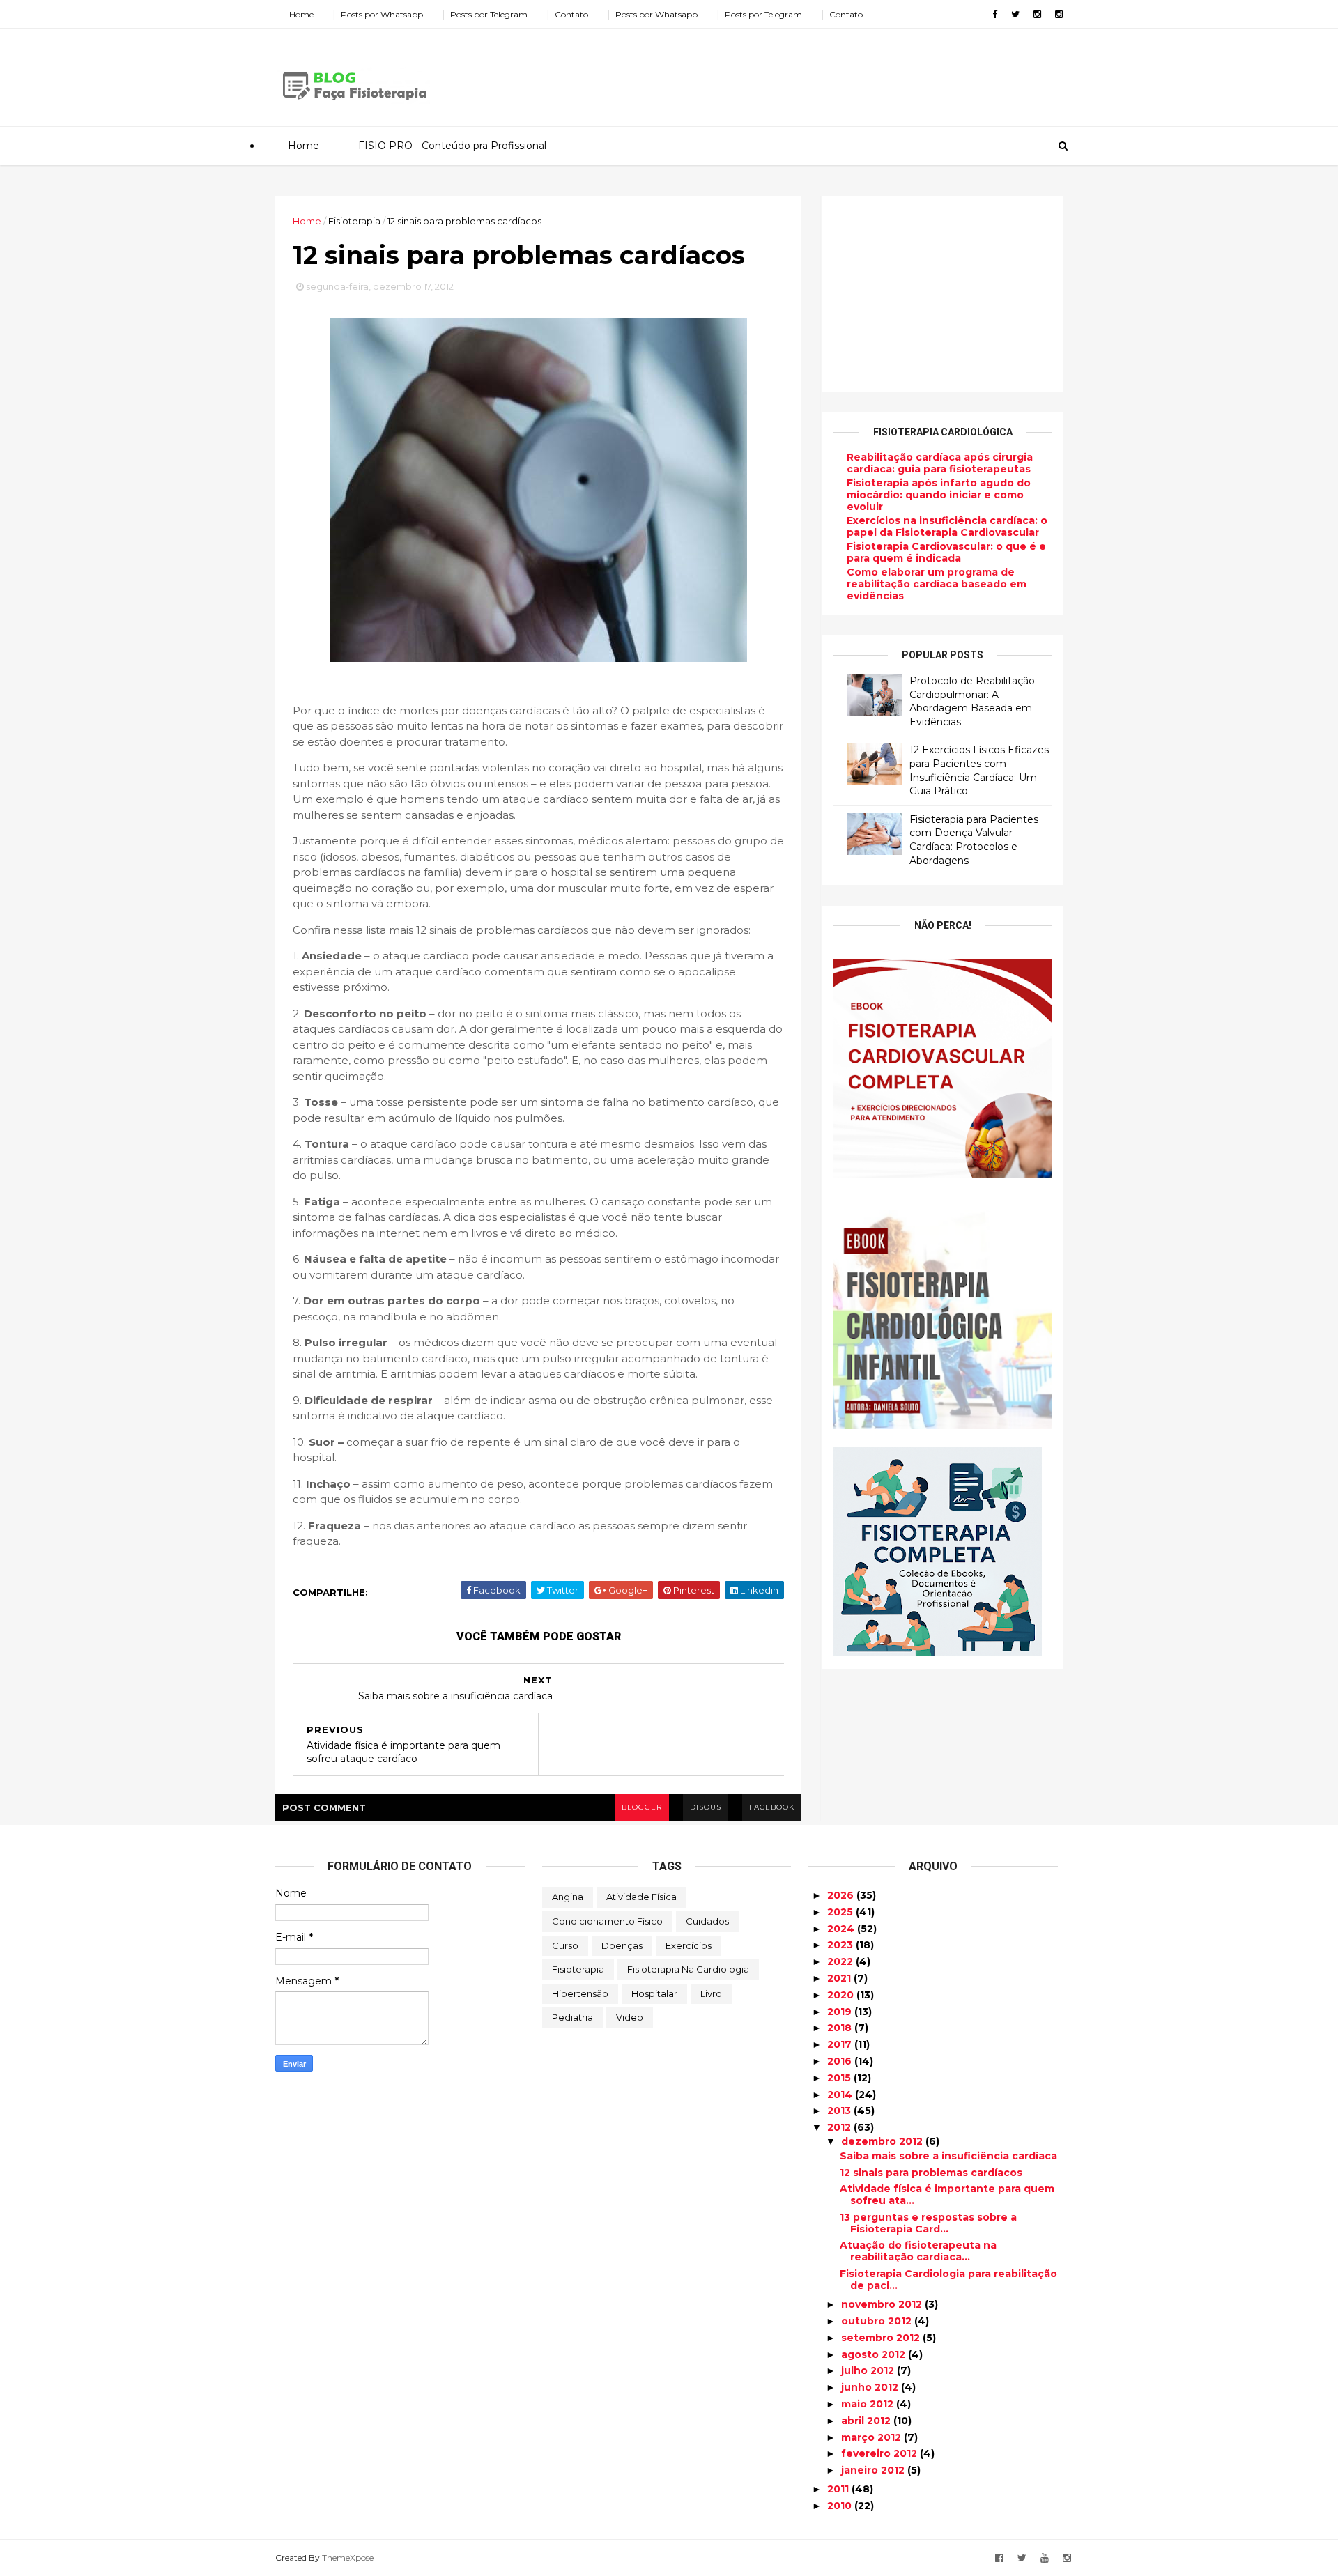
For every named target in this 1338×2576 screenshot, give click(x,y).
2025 (841, 1912)
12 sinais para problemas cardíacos (931, 2173)
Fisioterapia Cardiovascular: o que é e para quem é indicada (946, 552)
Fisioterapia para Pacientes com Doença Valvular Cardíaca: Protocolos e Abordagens (974, 840)
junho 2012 (871, 2387)
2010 (841, 2506)
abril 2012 (867, 2421)
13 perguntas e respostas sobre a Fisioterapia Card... (928, 2223)
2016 (841, 2061)
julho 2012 (869, 2370)
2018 (841, 2028)
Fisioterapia (578, 1969)
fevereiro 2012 (881, 2453)
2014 (841, 2095)
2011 (839, 2489)
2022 (841, 1961)
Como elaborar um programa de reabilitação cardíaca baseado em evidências (937, 584)
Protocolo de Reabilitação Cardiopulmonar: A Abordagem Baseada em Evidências (972, 701)
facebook (772, 1807)
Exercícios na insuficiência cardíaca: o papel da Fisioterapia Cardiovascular (947, 526)
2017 (841, 2044)
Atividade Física (641, 1897)
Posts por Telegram (489, 14)
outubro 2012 (878, 2321)
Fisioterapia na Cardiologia (688, 1969)
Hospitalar (654, 1993)
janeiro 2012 (874, 2470)
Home (301, 14)
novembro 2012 (883, 2304)
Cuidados (707, 1921)
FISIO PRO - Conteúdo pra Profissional (452, 146)
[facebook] (995, 14)
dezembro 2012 (883, 2141)
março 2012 (872, 2437)
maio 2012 (869, 2404)
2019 (841, 2012)
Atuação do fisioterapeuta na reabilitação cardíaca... (918, 2251)
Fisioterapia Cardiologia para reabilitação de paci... (948, 2280)
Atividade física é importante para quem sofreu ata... (947, 2195)
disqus (706, 1807)
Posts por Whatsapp (382, 14)
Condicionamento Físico (607, 1921)
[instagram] (1037, 14)
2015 (840, 2078)
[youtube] (1045, 2558)
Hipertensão (580, 1993)
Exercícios (689, 1945)
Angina (568, 1897)
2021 (840, 1978)
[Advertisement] (808, 72)
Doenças (622, 1945)
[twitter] (1015, 14)
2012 (840, 2127)
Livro (711, 1993)
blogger (642, 1807)
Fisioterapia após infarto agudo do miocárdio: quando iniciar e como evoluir (939, 495)
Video (630, 2017)
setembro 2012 (882, 2338)
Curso (565, 1945)
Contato (571, 14)
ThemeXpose (348, 2558)
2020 (842, 1995)
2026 (842, 1895)
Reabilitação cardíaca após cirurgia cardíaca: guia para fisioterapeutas (940, 463)
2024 (842, 1929)
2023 (841, 1945)
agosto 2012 (875, 2354)
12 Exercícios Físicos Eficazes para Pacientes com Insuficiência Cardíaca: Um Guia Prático (979, 770)
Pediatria (572, 2017)
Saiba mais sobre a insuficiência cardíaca (948, 2156)
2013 (840, 2111)
